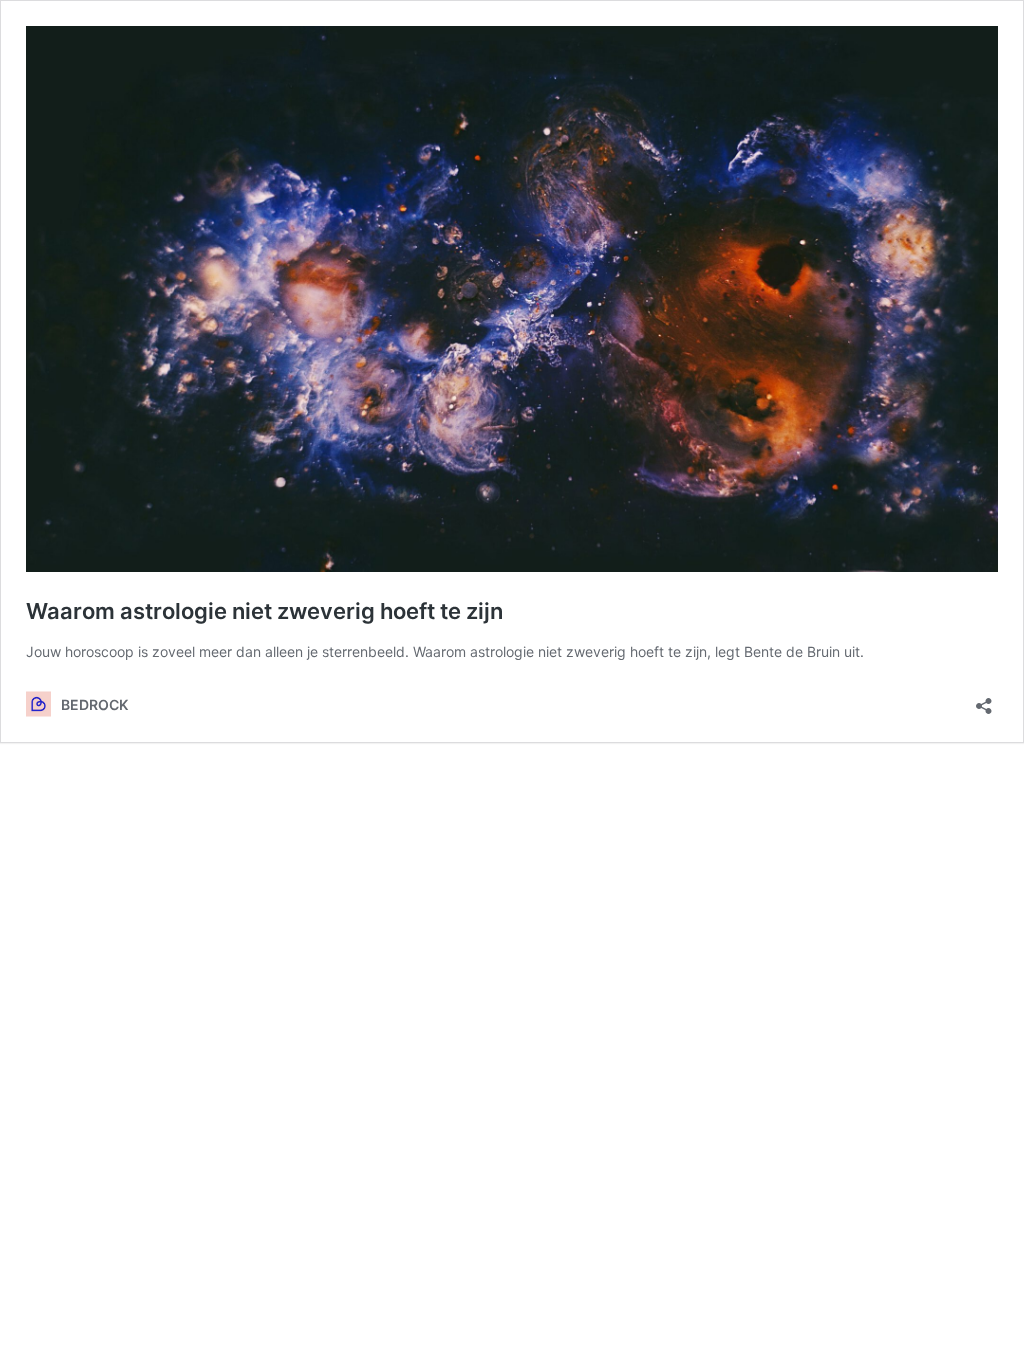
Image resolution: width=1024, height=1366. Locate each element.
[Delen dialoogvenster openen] (984, 699)
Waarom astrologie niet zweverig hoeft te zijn (264, 611)
